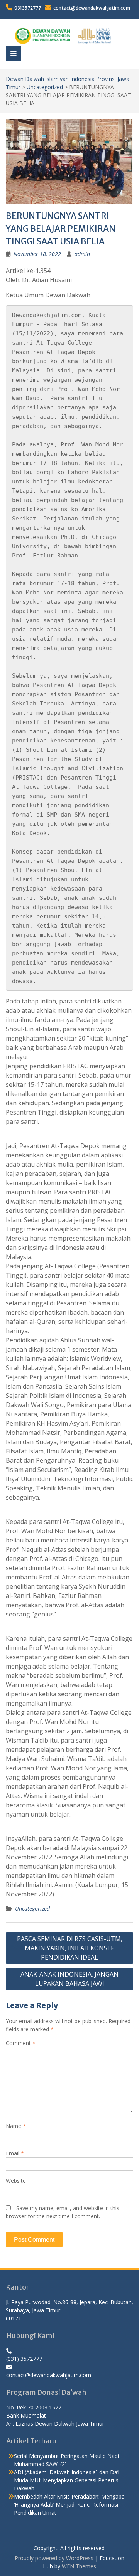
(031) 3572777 (24, 2359)
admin (82, 254)
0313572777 (28, 8)
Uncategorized (45, 87)
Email (15, 2153)
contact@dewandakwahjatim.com (92, 8)
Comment (21, 2043)
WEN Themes (79, 2566)
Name (16, 2126)
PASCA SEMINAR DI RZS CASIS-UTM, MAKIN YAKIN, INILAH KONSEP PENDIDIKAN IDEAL (70, 1948)
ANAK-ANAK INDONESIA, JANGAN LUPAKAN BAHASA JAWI (69, 1979)
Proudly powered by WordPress (54, 2558)
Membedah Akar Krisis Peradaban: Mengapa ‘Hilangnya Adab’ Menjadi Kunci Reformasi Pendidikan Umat (69, 2504)
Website (16, 2181)
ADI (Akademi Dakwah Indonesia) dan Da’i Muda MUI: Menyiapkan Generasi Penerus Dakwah (67, 2480)
